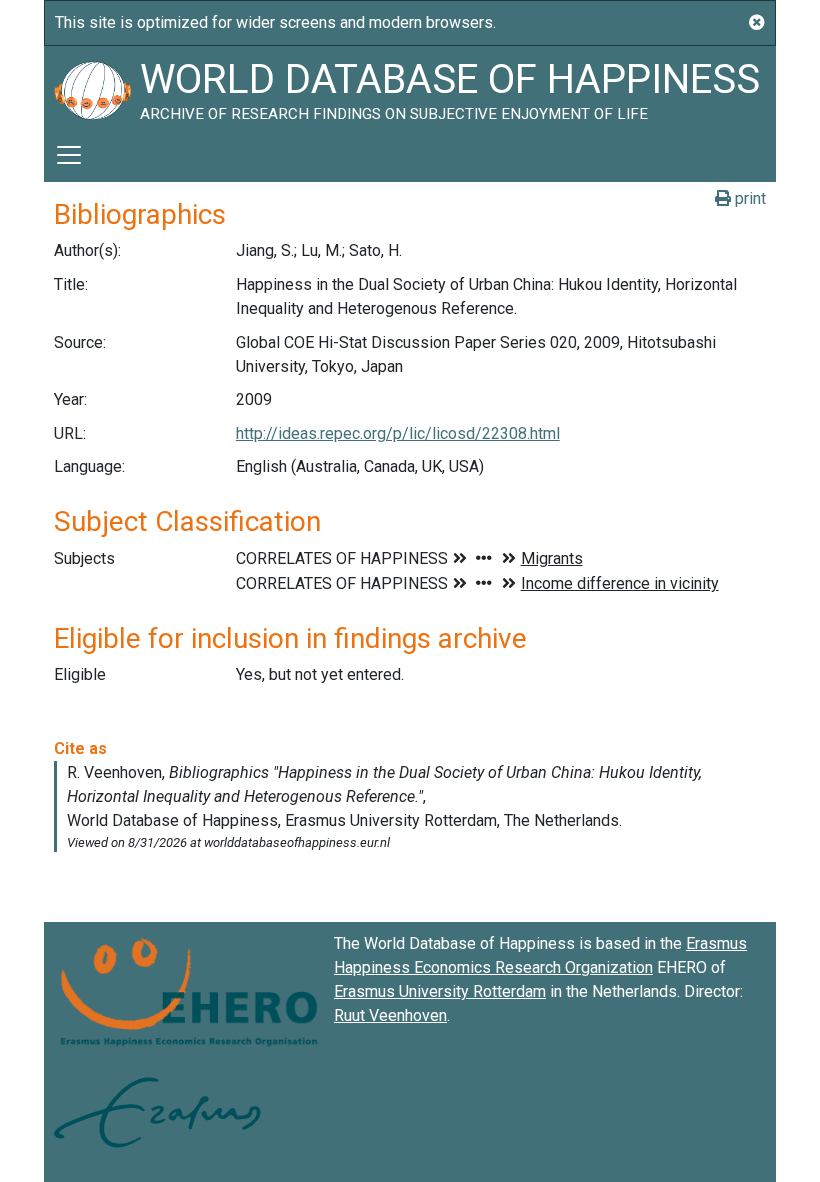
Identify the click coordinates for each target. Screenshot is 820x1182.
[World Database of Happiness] (92, 87)
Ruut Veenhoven (390, 1015)
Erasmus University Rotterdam (440, 991)
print (748, 198)
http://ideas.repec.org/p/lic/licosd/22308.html (398, 433)
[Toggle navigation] (69, 155)
